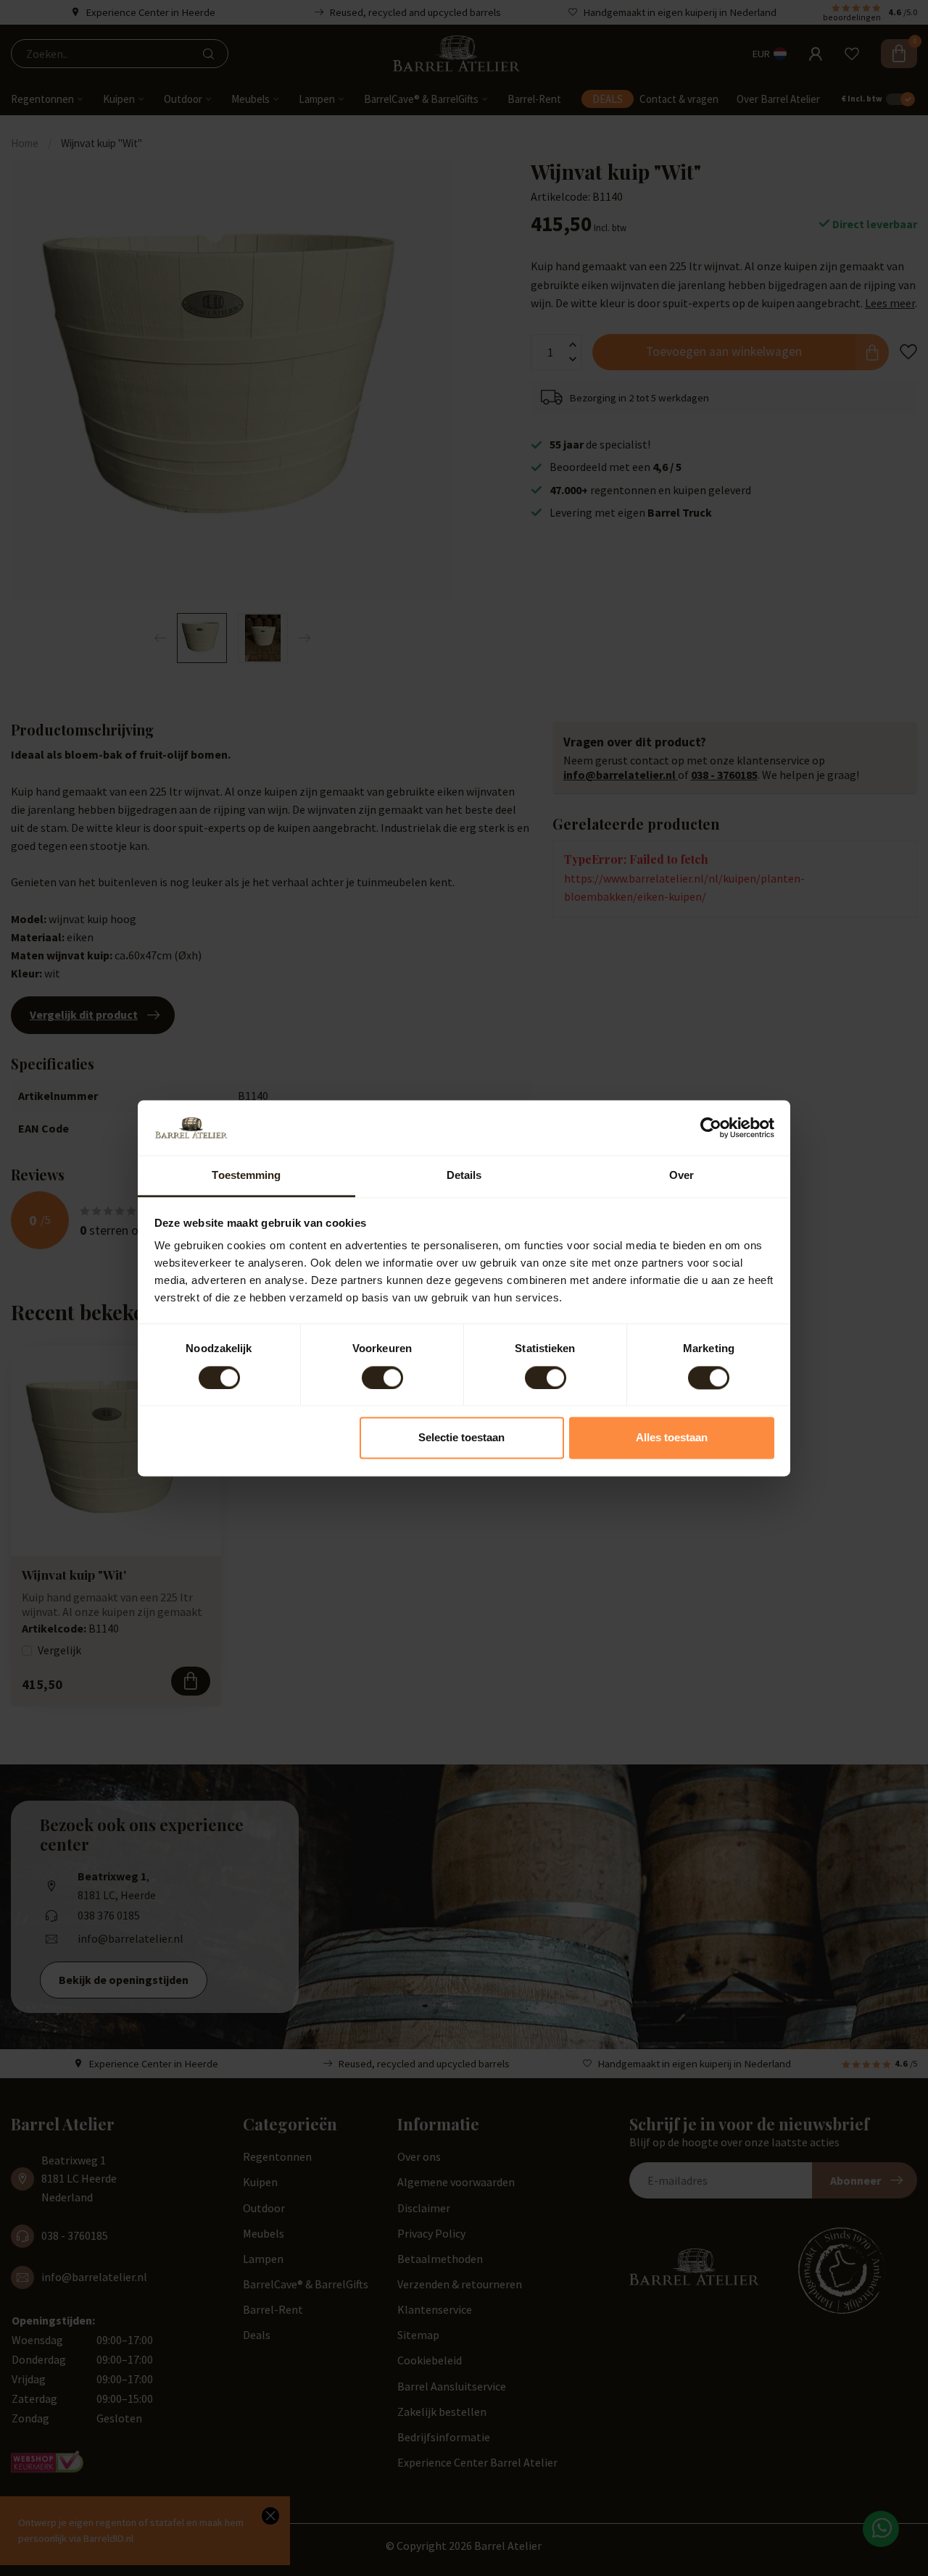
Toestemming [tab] (246, 1176)
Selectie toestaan (461, 1438)
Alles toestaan (672, 1438)
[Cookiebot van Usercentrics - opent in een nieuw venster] (711, 1127)
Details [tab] (464, 1176)
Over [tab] (681, 1176)
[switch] (382, 1377)
